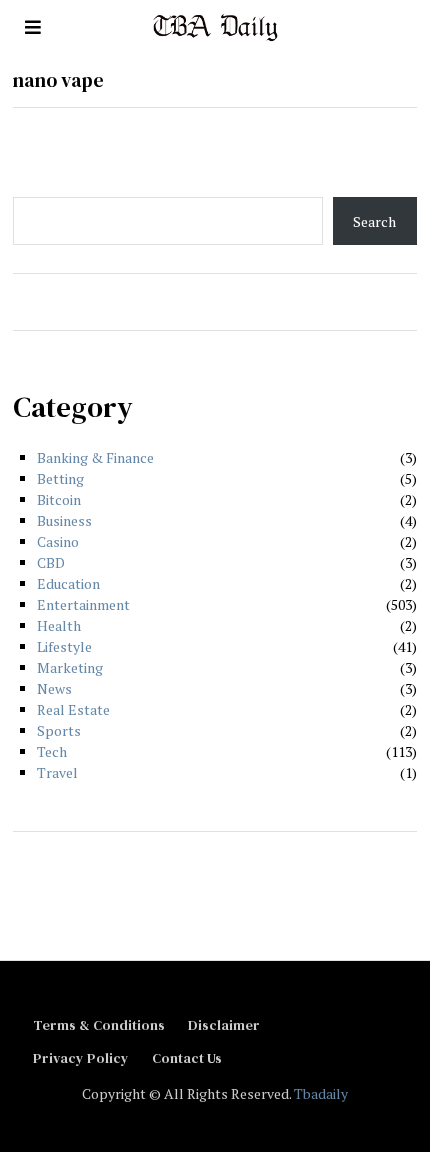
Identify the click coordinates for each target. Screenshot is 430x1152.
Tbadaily (321, 1093)
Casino (58, 541)
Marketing (70, 667)
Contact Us (187, 1058)
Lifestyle (64, 646)
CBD (51, 562)
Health (59, 625)
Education (68, 583)
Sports (59, 730)
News (54, 688)
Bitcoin (59, 499)
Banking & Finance (95, 457)
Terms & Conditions (99, 1025)
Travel (57, 772)
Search (374, 221)
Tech (52, 751)
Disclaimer (224, 1025)
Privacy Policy (81, 1058)
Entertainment (83, 604)
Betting (60, 478)
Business (64, 520)
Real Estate (73, 709)
